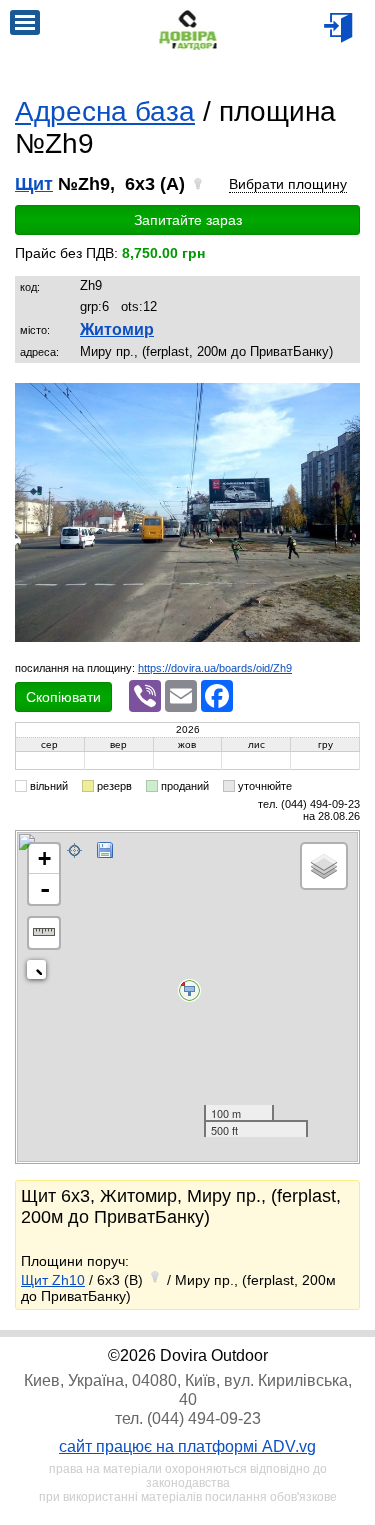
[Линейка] (44, 933)
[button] (342, 401)
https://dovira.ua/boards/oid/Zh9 (215, 668)
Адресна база (105, 111)
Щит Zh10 (53, 1280)
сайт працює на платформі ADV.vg (187, 1446)
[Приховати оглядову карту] (40, 973)
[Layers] (324, 866)
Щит (34, 184)
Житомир (117, 329)
